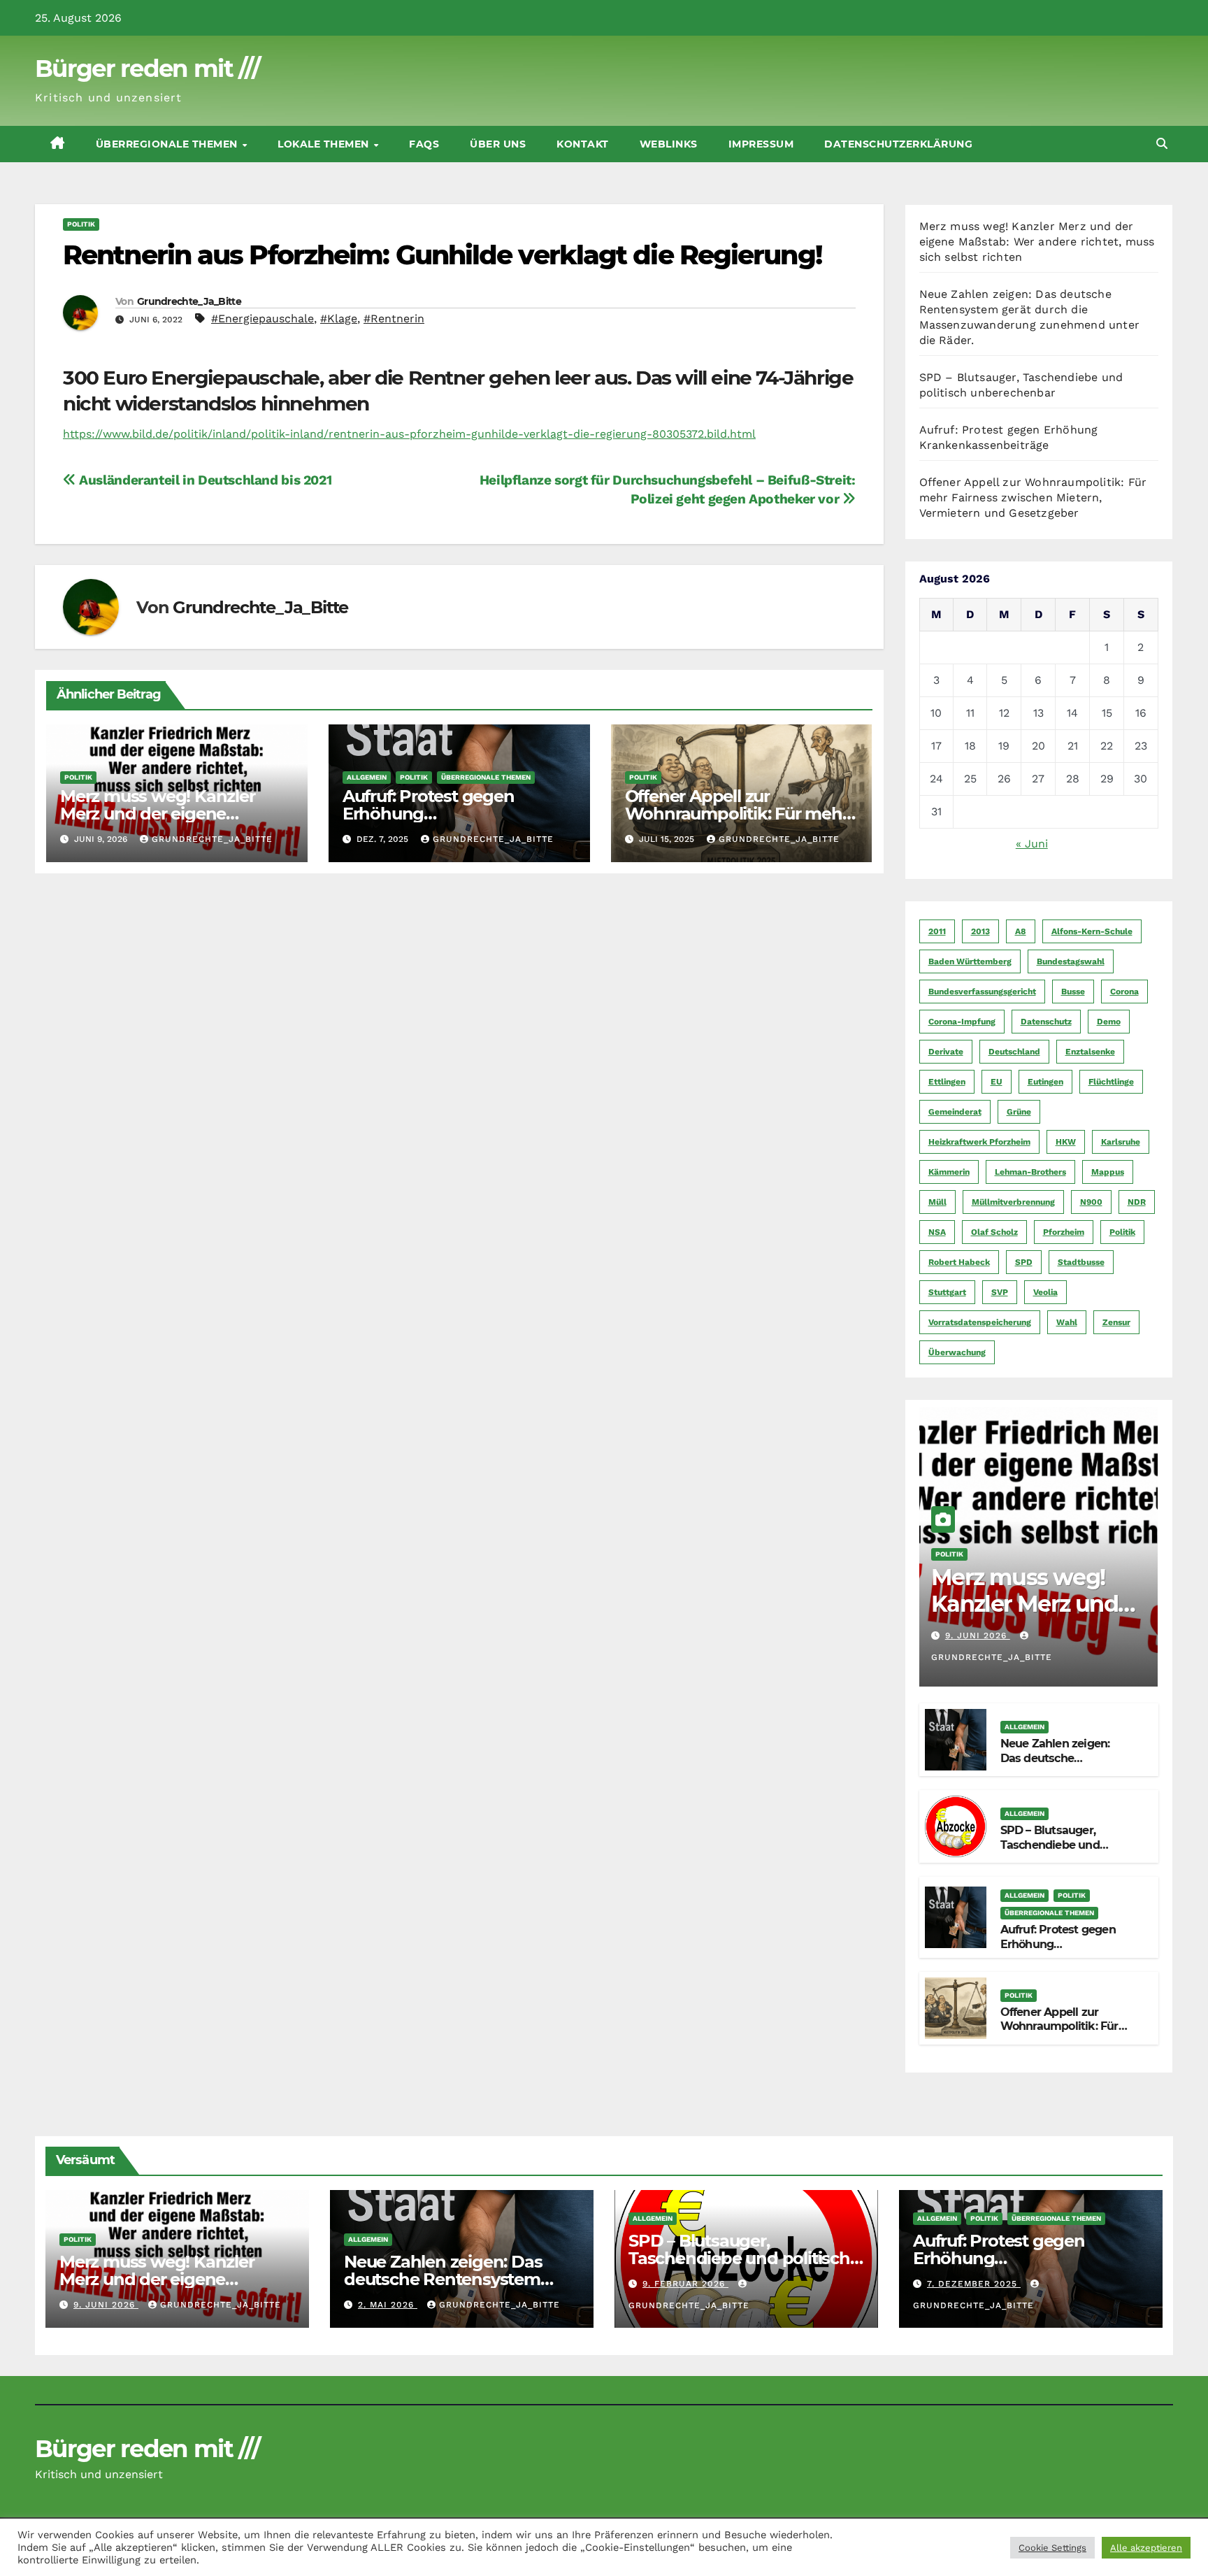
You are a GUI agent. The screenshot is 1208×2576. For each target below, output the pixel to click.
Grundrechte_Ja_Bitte (189, 301)
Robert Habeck (959, 1262)
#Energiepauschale (263, 319)
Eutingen (1045, 1082)
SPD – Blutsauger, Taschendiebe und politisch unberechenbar (1066, 1845)
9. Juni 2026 (978, 1636)
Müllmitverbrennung (1013, 1202)
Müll (937, 1202)
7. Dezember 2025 (974, 2284)
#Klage (339, 319)
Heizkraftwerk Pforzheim (979, 1142)
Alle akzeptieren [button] (1146, 2548)
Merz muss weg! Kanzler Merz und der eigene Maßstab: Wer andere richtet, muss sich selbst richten (1037, 242)
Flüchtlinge (1111, 1082)
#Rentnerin (394, 319)
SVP (1000, 1292)
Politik (81, 224)
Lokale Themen (325, 144)
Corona (1124, 992)
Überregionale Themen (168, 144)
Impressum (761, 144)
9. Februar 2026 (685, 2284)
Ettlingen (947, 1082)
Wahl (1067, 1322)
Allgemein (367, 777)
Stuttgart (947, 1292)
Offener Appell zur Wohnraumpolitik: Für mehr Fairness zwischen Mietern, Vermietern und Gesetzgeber (1033, 498)
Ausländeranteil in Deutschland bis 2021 (204, 480)
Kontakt (583, 144)
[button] (1162, 144)
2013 (980, 931)
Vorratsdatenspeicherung (980, 1322)
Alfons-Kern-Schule (1092, 931)
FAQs (424, 144)
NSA (937, 1232)
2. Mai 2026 (388, 2305)
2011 (937, 931)
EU (997, 1082)
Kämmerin (949, 1172)
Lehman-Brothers (1030, 1172)
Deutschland (1014, 1052)
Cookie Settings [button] (1052, 2548)
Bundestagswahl (1071, 961)
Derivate (946, 1052)
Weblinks (669, 144)
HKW (1066, 1142)
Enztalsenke (1090, 1052)
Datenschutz (1046, 1022)
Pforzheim (1064, 1232)
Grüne (1019, 1112)
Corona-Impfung (962, 1022)
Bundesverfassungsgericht (982, 992)
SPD (1024, 1262)
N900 (1091, 1202)
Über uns (498, 144)
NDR (1137, 1202)
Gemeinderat (955, 1112)
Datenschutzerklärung (898, 144)
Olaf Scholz (994, 1232)
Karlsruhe (1121, 1142)
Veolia (1045, 1292)
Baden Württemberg (970, 961)
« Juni (1032, 844)
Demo (1109, 1022)
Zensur (1116, 1322)
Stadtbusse (1081, 1262)
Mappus (1108, 1172)
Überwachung (957, 1352)
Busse (1073, 992)
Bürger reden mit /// (147, 69)
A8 (1021, 931)
